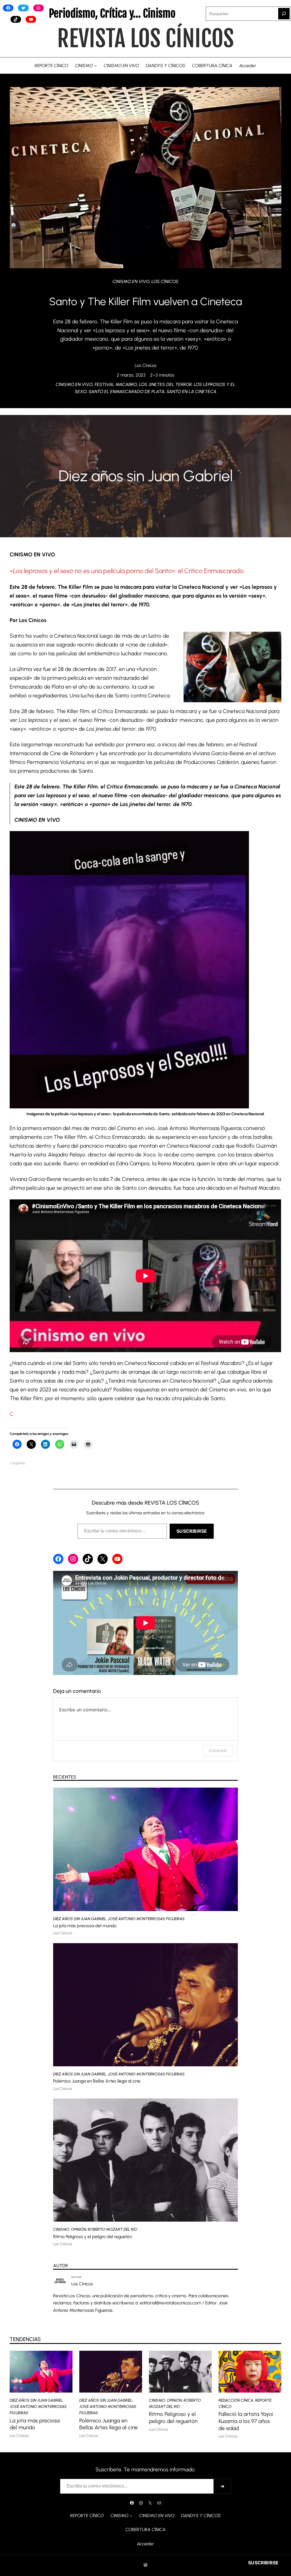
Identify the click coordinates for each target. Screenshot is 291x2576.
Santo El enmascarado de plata (127, 392)
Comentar (218, 1750)
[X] (103, 1559)
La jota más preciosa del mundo (85, 1926)
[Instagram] (39, 8)
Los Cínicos (165, 281)
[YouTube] (31, 19)
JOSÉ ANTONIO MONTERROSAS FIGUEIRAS (146, 1919)
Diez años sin (103, 476)
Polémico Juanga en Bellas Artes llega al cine (97, 2081)
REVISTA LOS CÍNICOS (145, 39)
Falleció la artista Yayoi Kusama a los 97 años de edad (246, 2421)
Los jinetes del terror (165, 384)
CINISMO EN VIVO (131, 281)
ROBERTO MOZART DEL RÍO (113, 2229)
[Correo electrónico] (159, 2503)
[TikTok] (16, 19)
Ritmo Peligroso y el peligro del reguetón (93, 2237)
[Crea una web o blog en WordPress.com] (145, 2565)
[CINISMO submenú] (95, 66)
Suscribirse (192, 1531)
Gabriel (206, 476)
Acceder (248, 66)
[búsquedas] (284, 14)
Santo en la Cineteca (192, 392)
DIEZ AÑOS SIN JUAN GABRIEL (80, 1919)
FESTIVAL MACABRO (116, 384)
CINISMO (61, 2229)
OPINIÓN (79, 2229)
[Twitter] (23, 8)
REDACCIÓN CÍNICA (236, 2400)
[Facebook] (8, 8)
